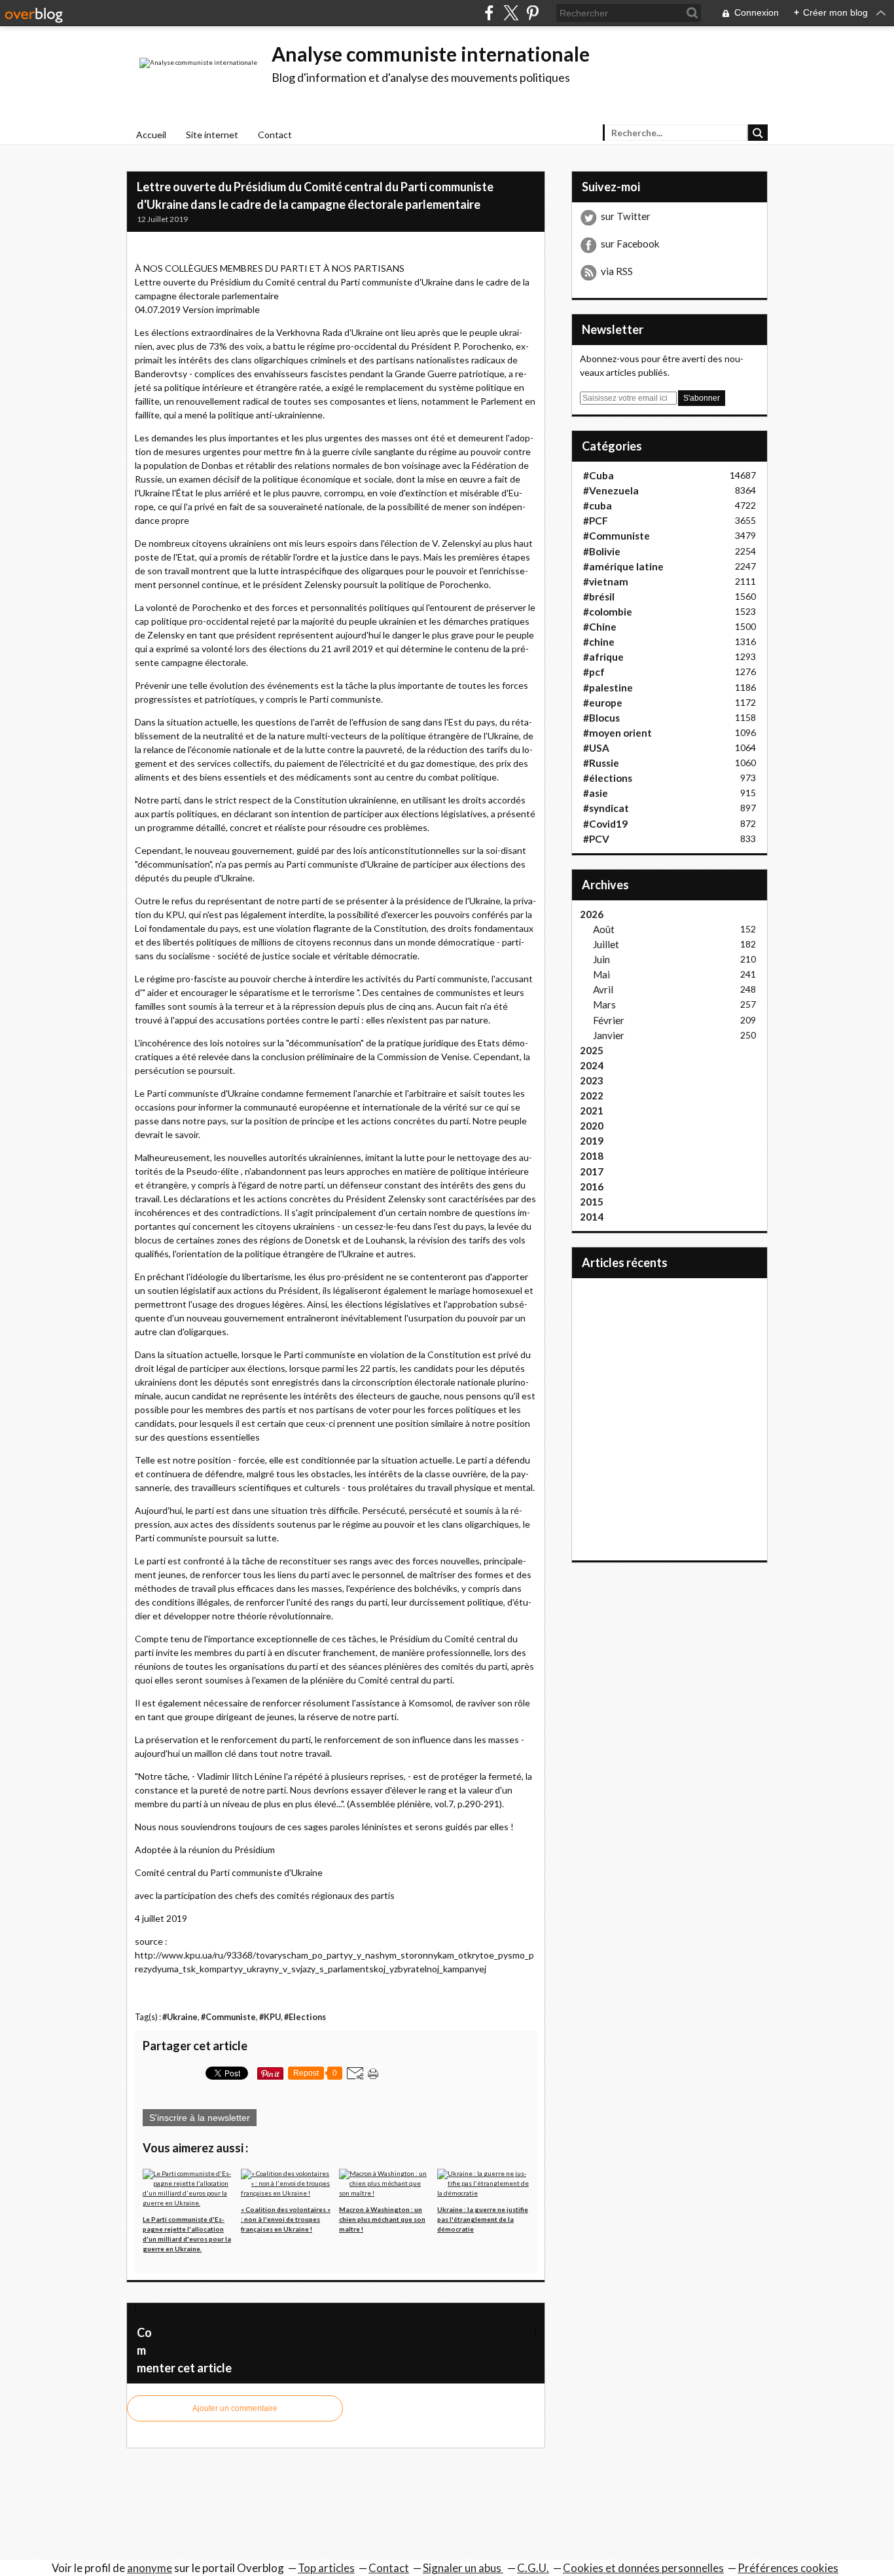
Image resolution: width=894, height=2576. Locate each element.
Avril (603, 989)
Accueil (151, 135)
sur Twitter (626, 216)
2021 (592, 1111)
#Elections (305, 2017)
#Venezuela (611, 490)
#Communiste (228, 2017)
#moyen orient (617, 733)
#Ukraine (180, 2017)
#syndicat (606, 808)
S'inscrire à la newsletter (200, 2118)
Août (604, 929)
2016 (592, 1187)
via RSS (617, 271)
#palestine (608, 688)
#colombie (608, 612)
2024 (592, 1065)
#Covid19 (605, 824)
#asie (596, 793)
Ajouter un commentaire (235, 2408)
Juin (601, 959)
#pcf (594, 672)
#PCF (596, 521)
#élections (608, 778)
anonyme (150, 2568)
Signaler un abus (463, 2568)
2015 (592, 1202)
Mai (601, 974)
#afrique (603, 657)
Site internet (212, 135)
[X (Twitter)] (511, 13)
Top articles (326, 2568)
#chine (599, 642)
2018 (592, 1156)
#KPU (270, 2017)
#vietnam (606, 581)
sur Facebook (630, 244)
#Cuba (599, 475)
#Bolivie (602, 551)
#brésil (599, 597)
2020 (592, 1126)
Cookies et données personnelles (643, 2568)
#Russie (601, 763)
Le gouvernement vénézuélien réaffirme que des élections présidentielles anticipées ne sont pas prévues (343, 2329)
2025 (592, 1050)
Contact (275, 135)
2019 (592, 1141)
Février (609, 1020)
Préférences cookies (788, 2568)
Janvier (609, 1035)
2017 (592, 1171)
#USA (596, 748)
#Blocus (601, 718)
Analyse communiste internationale (431, 54)
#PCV (596, 839)
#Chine (600, 627)
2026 (592, 914)
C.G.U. (533, 2568)
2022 (592, 1095)
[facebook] (489, 13)
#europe (603, 703)
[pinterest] (532, 13)
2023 (592, 1080)
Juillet (606, 944)
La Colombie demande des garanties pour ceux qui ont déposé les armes (269, 2308)
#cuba (598, 506)
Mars (604, 1004)
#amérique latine (623, 566)
